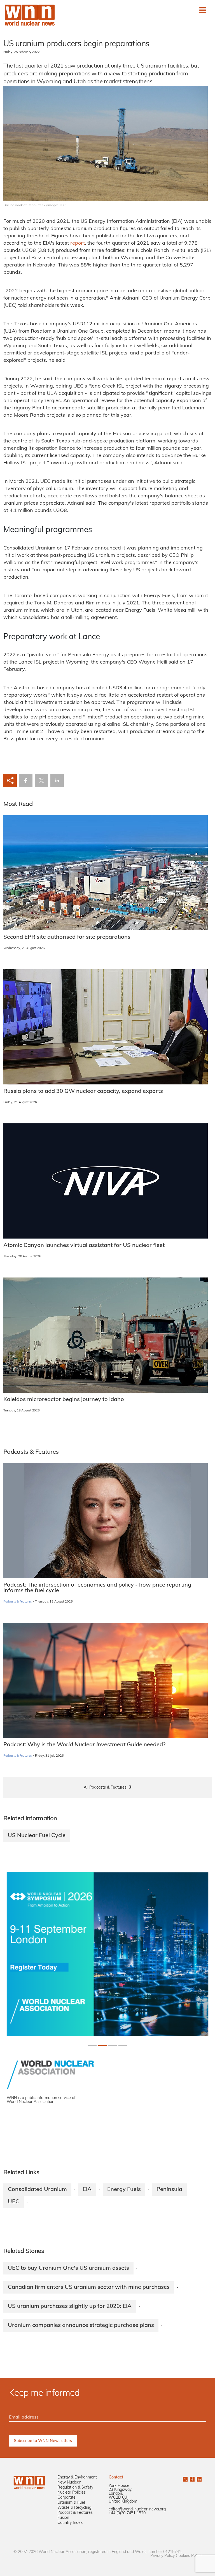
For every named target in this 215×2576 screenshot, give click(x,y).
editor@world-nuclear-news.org (137, 2509)
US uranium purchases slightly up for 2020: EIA (70, 2306)
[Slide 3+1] (123, 2045)
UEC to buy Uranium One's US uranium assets (68, 2268)
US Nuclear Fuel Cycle (37, 1836)
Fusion (63, 2518)
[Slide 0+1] (92, 2045)
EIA (87, 2190)
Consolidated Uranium (37, 2190)
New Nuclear (69, 2483)
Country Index (70, 2523)
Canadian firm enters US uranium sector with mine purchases (89, 2287)
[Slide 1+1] (102, 2045)
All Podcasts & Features (105, 1788)
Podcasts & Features (17, 1602)
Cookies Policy (189, 2556)
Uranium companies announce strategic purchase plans (81, 2325)
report (78, 244)
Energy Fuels (124, 2190)
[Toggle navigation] (203, 10)
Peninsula (169, 2190)
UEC (14, 2202)
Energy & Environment (77, 2478)
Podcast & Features (75, 2513)
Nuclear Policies (72, 2493)
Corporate (66, 2498)
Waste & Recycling (74, 2508)
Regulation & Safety (75, 2488)
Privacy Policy (163, 2556)
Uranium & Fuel (71, 2503)
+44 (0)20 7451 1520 (127, 2513)
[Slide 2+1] (113, 2045)
